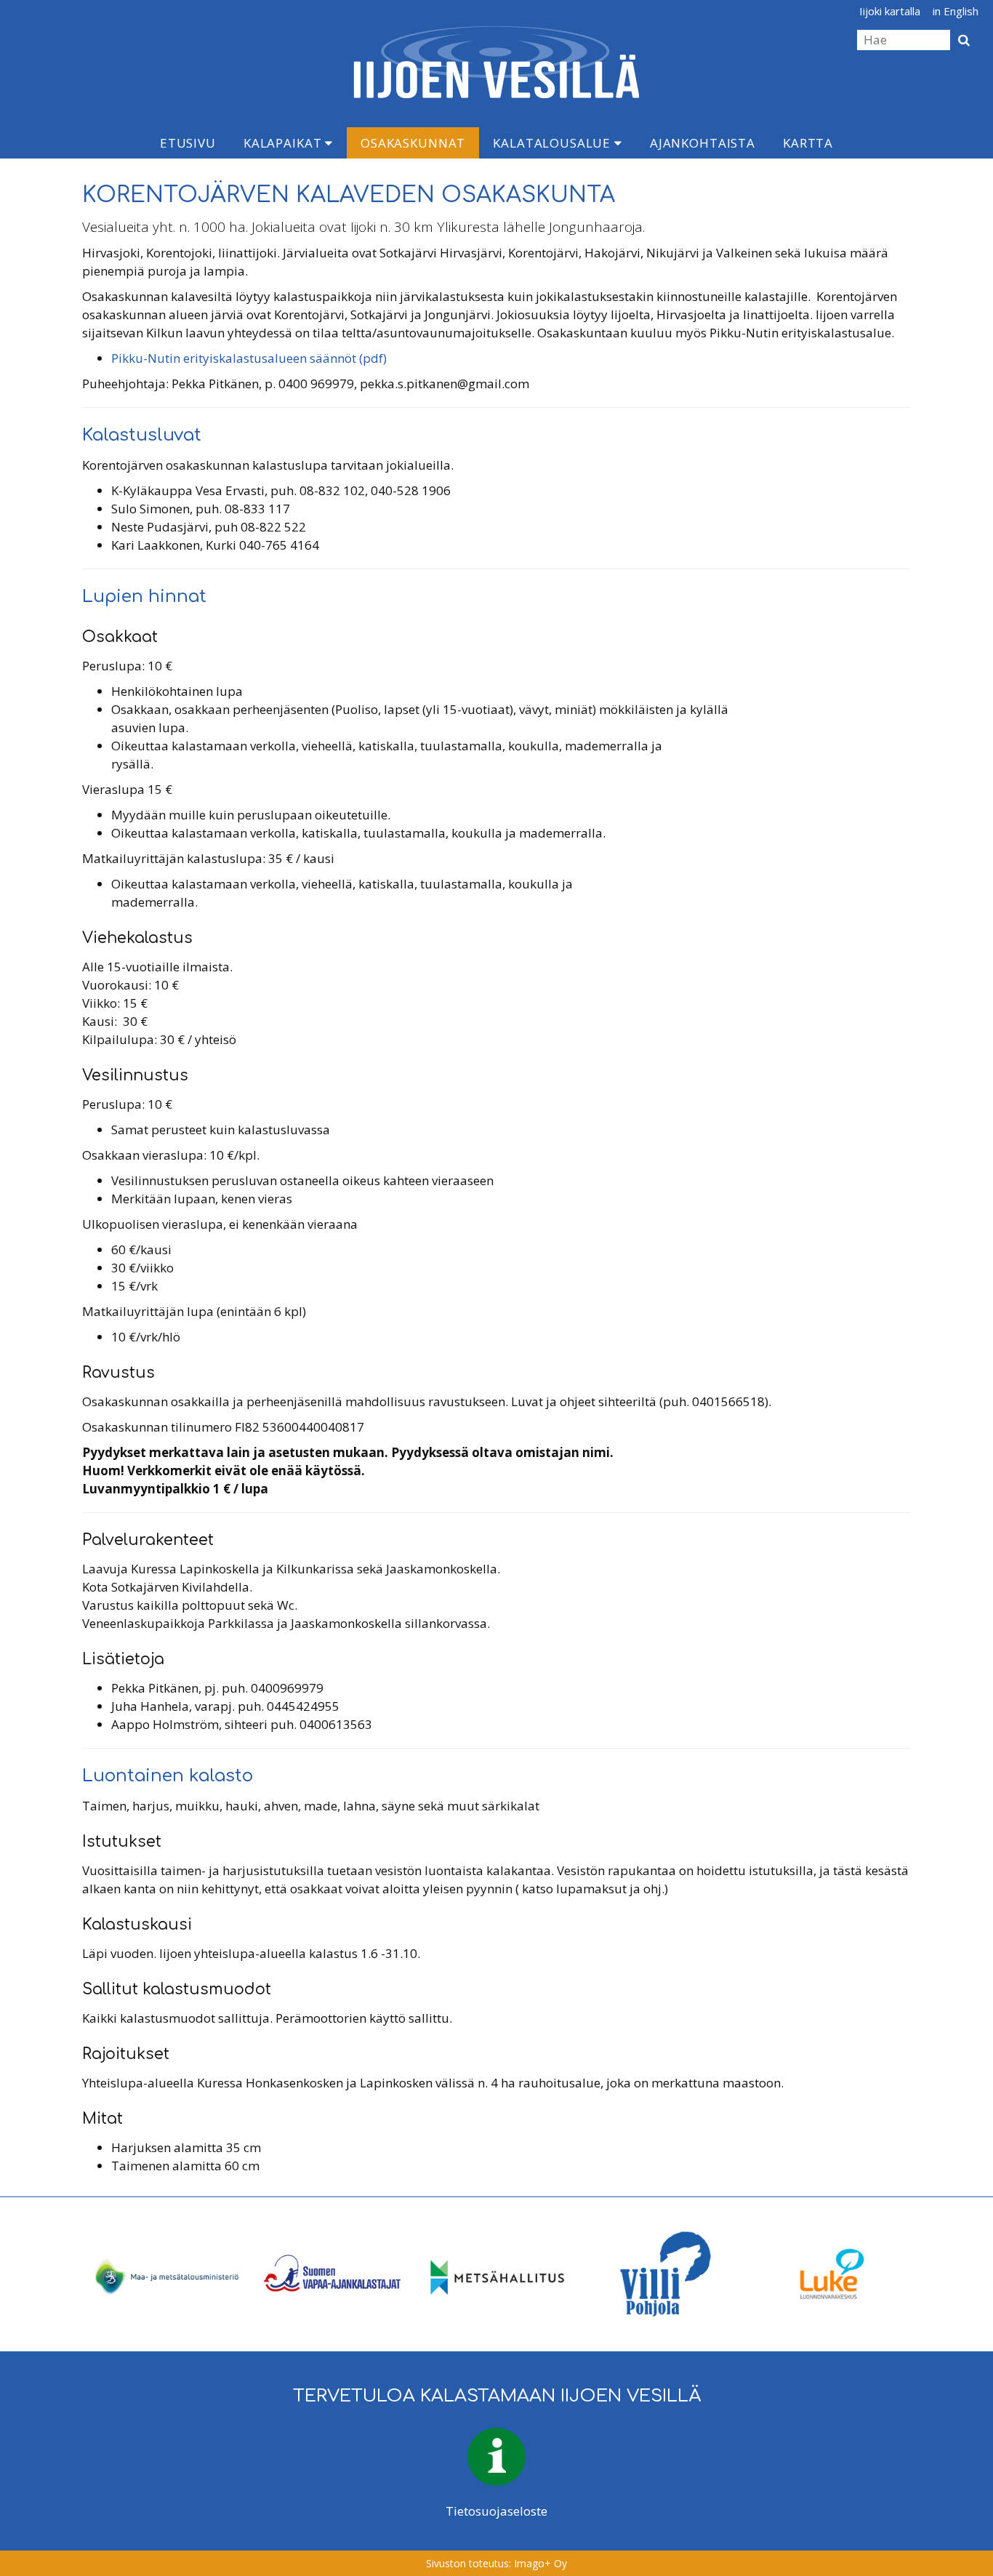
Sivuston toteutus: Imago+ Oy (496, 2563)
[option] (165, 2274)
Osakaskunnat (413, 143)
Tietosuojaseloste (496, 2511)
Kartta (808, 143)
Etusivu (188, 143)
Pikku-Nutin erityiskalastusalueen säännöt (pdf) (249, 358)
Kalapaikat (284, 143)
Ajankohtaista (703, 143)
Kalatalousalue (554, 143)
